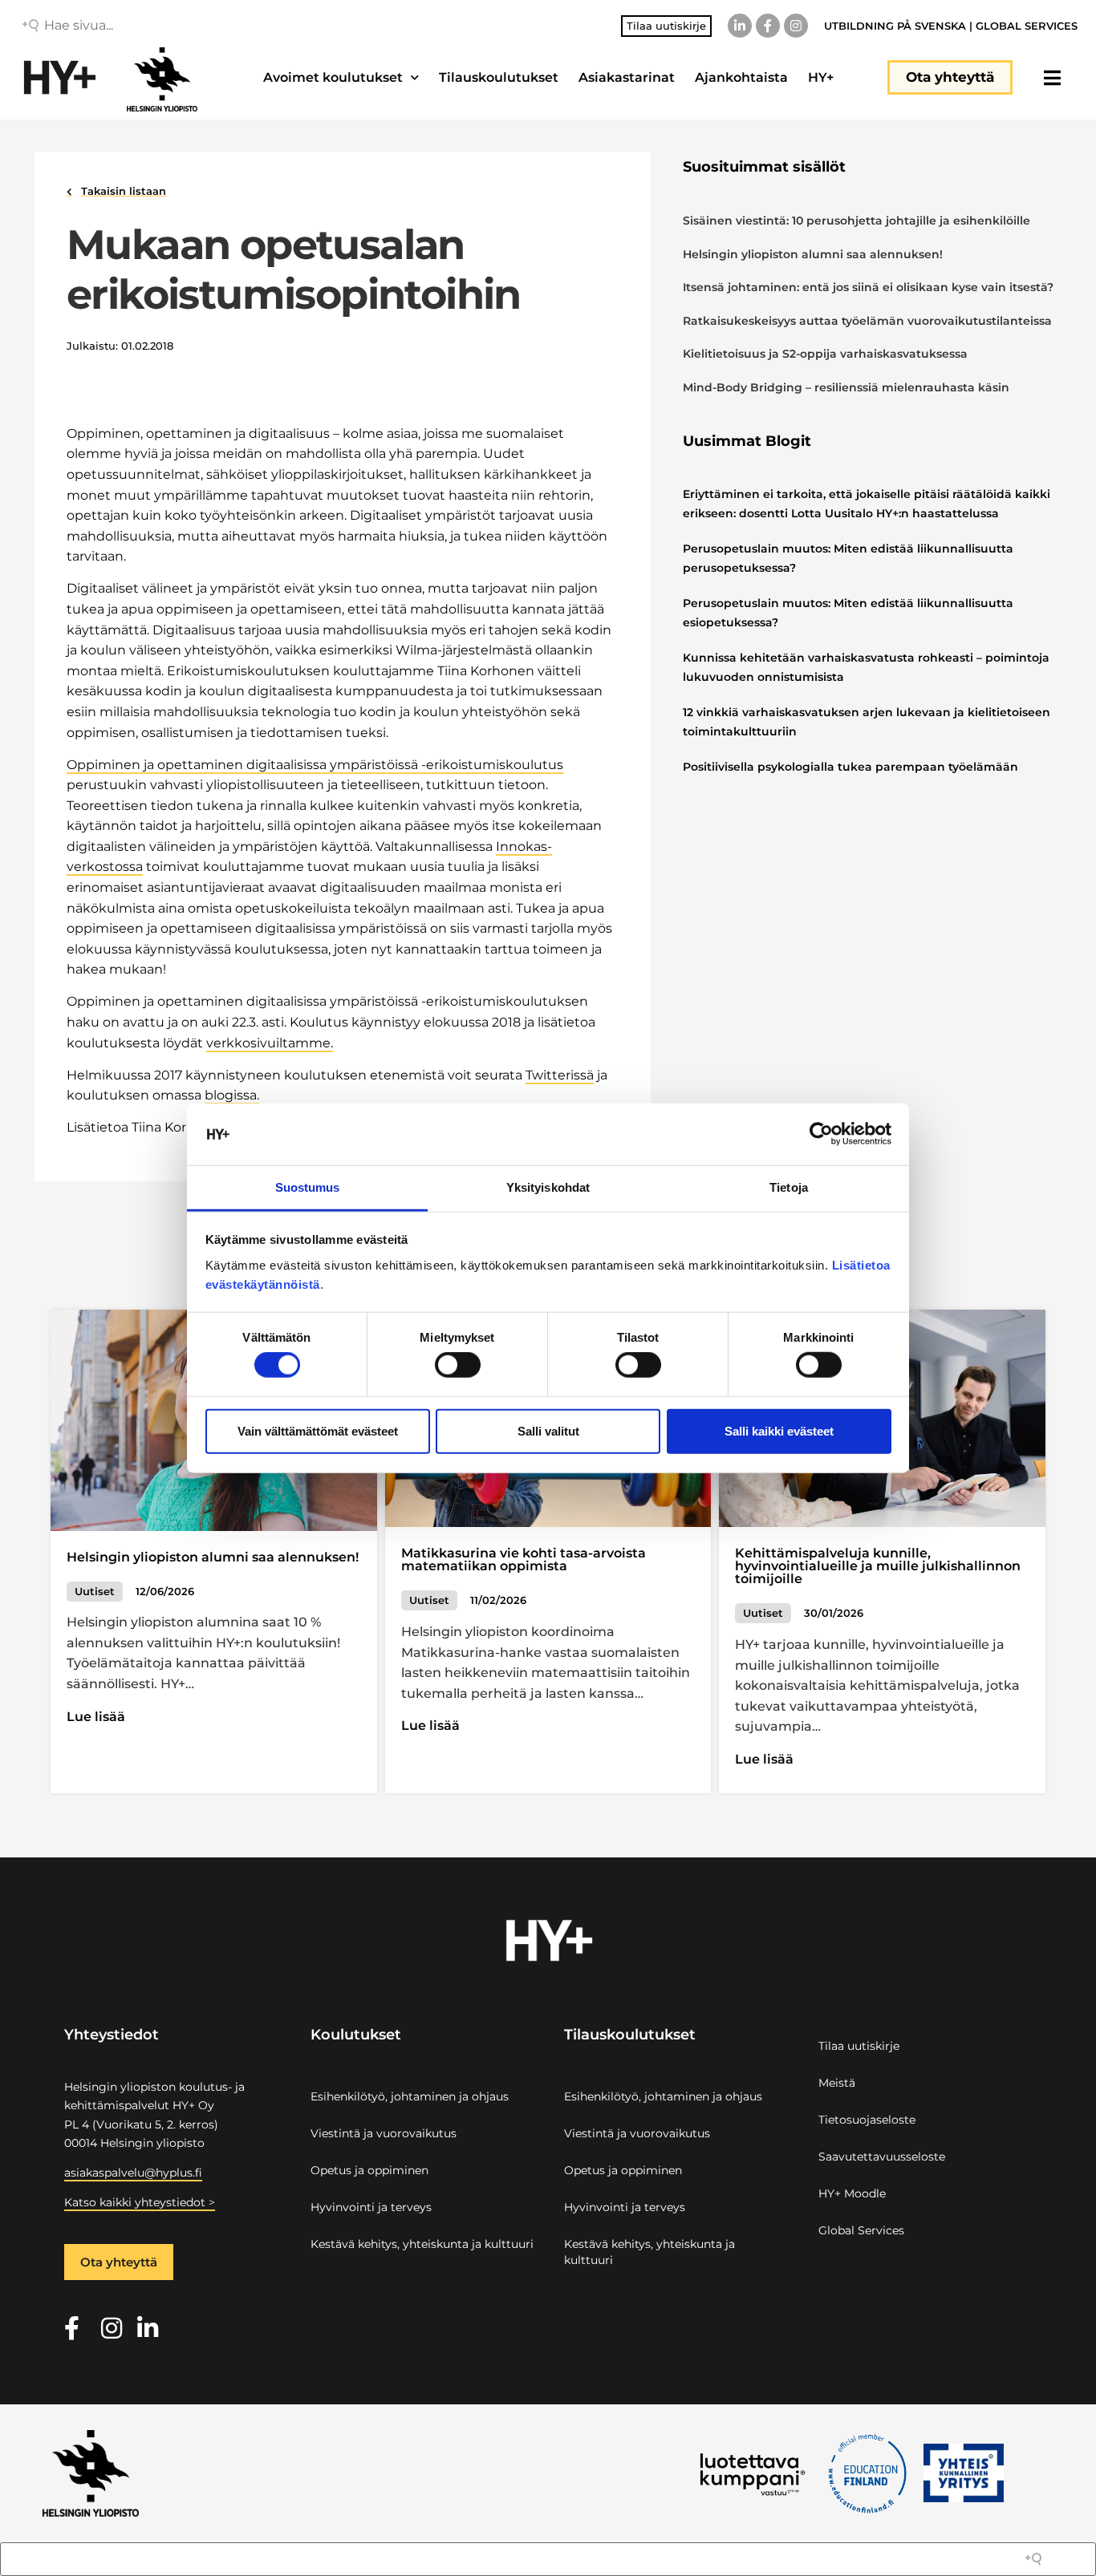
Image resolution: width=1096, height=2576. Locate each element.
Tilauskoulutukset (499, 77)
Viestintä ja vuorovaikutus (384, 2133)
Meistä (837, 2083)
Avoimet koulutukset (333, 77)
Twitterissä (560, 1075)
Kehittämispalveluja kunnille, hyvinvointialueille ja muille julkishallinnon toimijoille (878, 1566)
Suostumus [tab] (308, 1187)
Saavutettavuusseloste (882, 2157)
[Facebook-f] (768, 26)
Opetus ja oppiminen (369, 2170)
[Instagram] (796, 26)
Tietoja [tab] (789, 1187)
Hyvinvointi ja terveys (371, 2207)
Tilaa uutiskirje (859, 2046)
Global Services (1027, 26)
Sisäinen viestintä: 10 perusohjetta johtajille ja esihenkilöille (857, 221)
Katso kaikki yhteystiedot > (140, 2202)
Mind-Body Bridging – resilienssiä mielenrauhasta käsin (846, 387)
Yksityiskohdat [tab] (548, 1187)
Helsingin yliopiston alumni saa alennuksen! (813, 254)
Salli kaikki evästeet (779, 1430)
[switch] (458, 1365)
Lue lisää (96, 1717)
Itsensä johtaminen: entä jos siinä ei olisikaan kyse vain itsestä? (868, 287)
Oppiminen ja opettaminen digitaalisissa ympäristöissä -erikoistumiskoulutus (315, 765)
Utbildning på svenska (895, 26)
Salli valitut (548, 1430)
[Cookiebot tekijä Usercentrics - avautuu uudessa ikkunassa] (821, 1134)
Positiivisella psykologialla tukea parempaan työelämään (850, 767)
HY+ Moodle (852, 2193)
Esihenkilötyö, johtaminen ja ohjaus (410, 2096)
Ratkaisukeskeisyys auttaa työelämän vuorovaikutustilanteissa (867, 321)
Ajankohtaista (741, 77)
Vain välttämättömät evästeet (318, 1430)
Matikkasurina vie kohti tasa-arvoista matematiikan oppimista (524, 1559)
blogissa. (232, 1095)
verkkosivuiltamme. (270, 1043)
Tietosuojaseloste (867, 2120)
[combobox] (159, 26)
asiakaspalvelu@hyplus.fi (133, 2173)
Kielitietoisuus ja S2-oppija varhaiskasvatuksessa (827, 354)
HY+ (821, 77)
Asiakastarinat (627, 77)
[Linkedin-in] (740, 26)
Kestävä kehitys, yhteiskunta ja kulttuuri (422, 2244)
